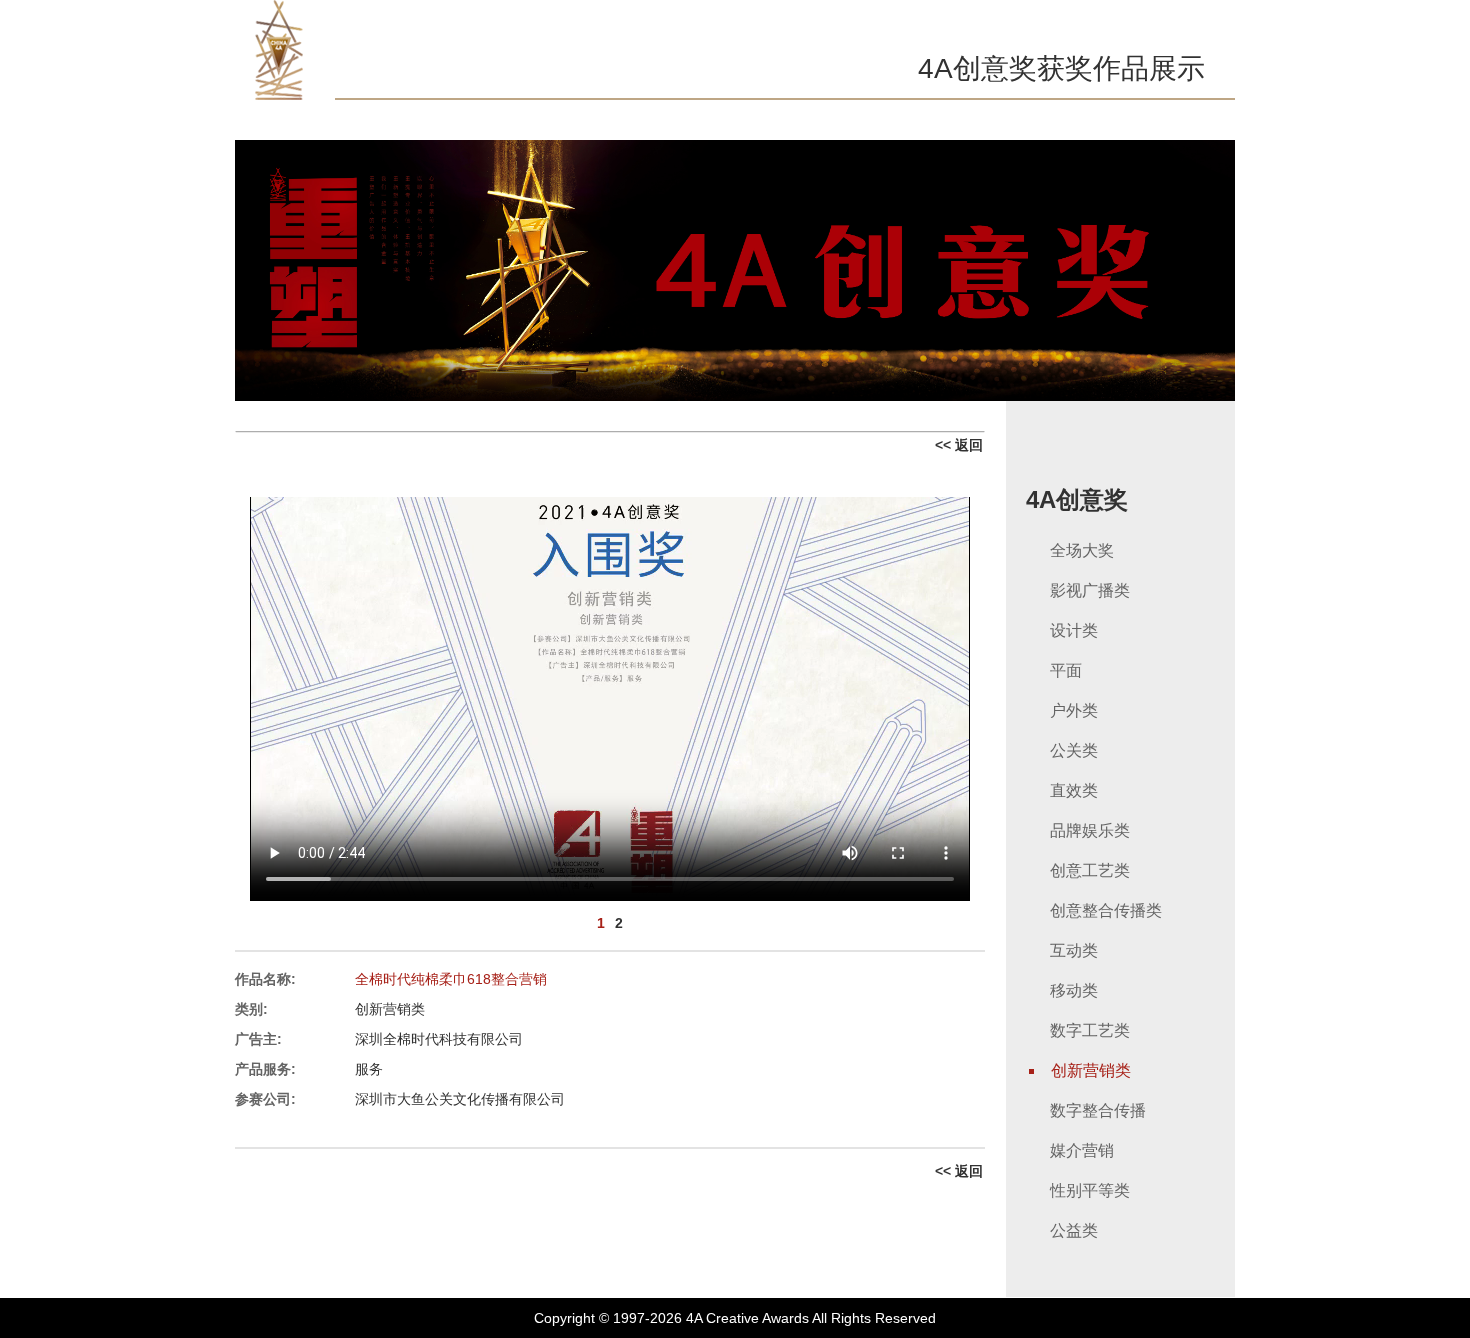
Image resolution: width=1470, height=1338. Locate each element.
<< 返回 (959, 445)
